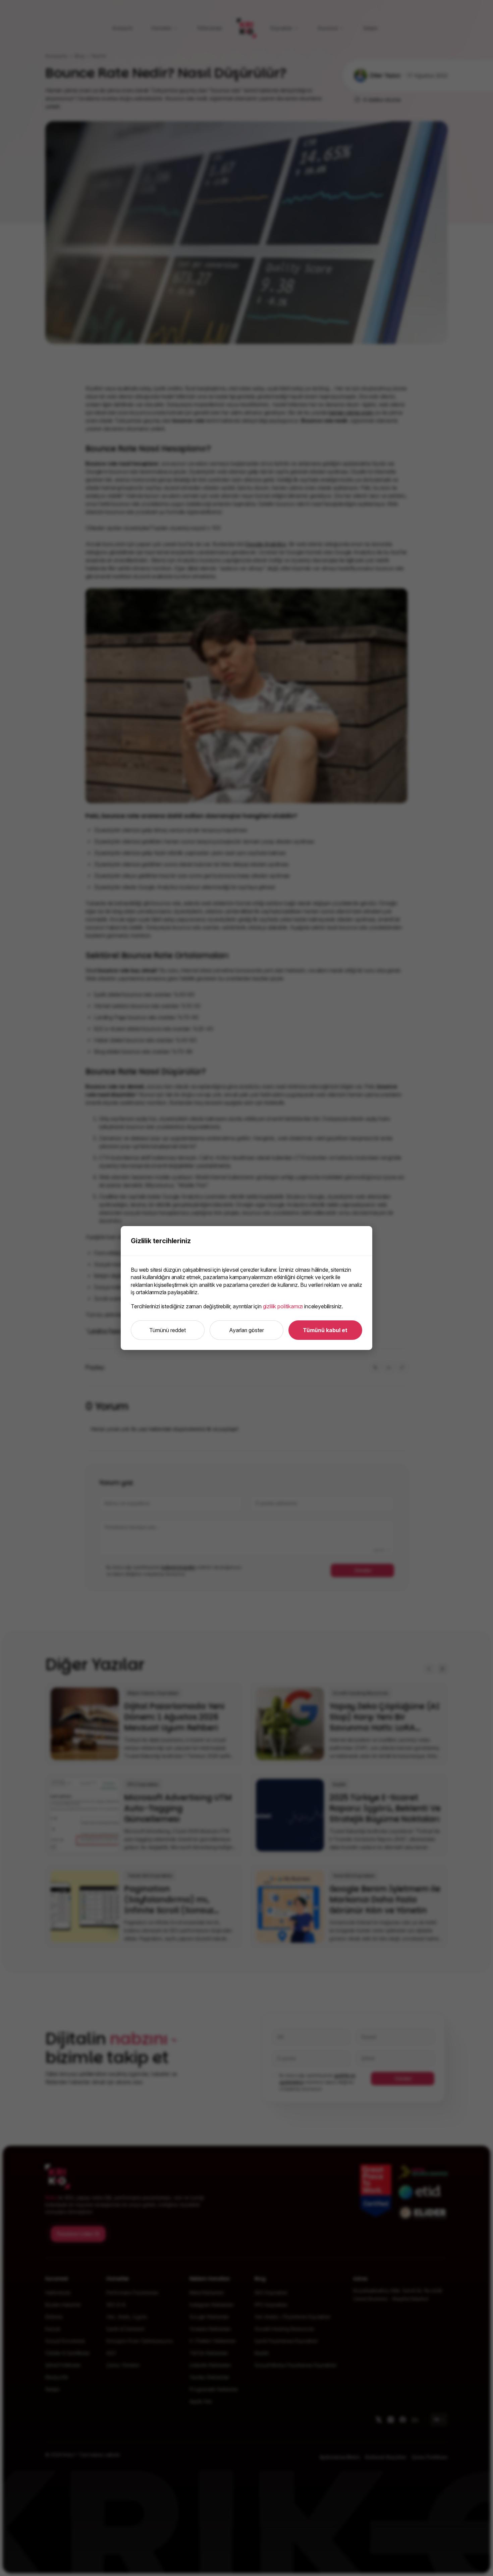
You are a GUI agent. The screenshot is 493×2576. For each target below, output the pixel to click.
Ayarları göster (246, 1330)
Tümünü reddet (168, 1330)
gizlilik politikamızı (283, 1306)
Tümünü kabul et (325, 1330)
